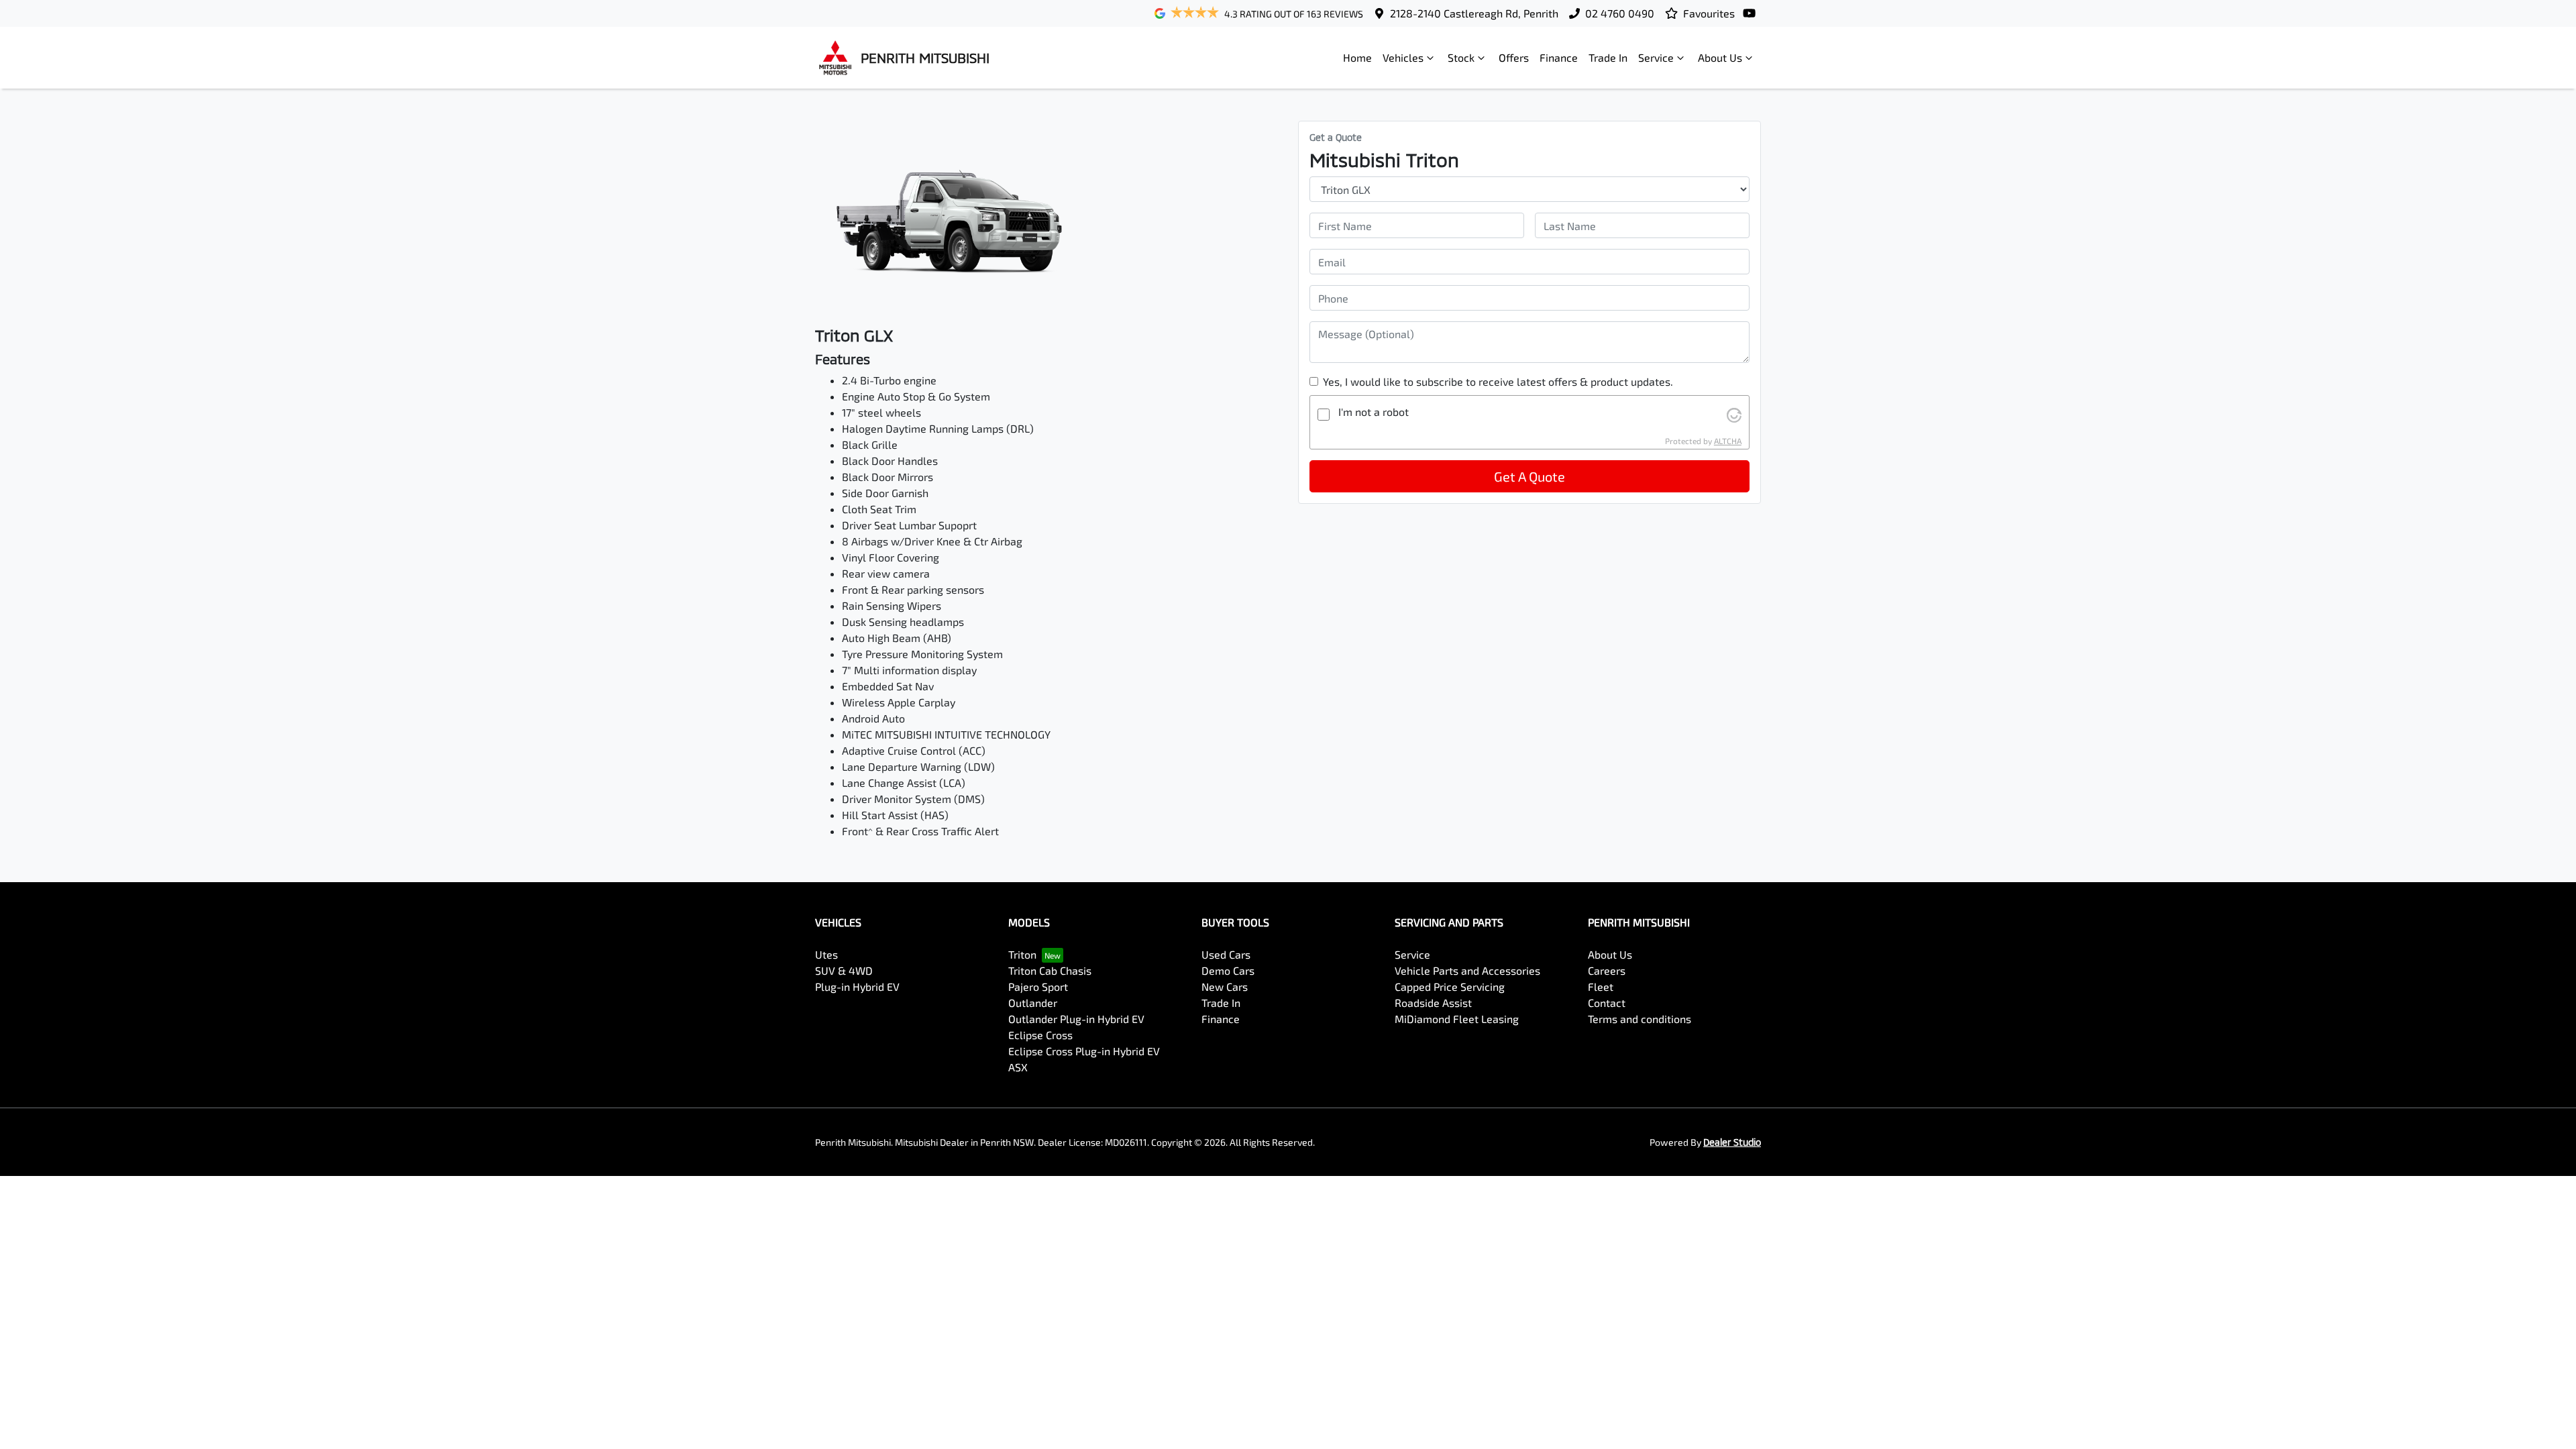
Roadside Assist (1433, 1003)
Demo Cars (1228, 970)
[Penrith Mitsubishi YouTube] (1752, 13)
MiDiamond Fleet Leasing (1457, 1019)
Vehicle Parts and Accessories (1467, 970)
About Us (1720, 57)
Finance (1559, 57)
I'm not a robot (1374, 412)
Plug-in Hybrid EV (857, 986)
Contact (1607, 1003)
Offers (1514, 57)
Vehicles (1403, 57)
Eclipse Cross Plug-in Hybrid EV (1084, 1051)
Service (1656, 57)
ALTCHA (1728, 441)
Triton (1022, 954)
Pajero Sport (1038, 986)
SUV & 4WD (844, 970)
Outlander (1033, 1003)
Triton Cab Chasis (1050, 970)
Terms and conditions (1640, 1019)
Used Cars (1226, 954)
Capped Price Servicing (1450, 986)
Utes (826, 954)
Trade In (1608, 57)
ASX (1018, 1067)
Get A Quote (1529, 476)
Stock (1461, 57)
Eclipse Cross (1040, 1035)
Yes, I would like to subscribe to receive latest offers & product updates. (1498, 381)
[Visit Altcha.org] (1734, 414)
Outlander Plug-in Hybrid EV (1076, 1019)
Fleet (1601, 986)
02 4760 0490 (1620, 13)
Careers (1607, 970)
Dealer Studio (1732, 1142)
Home (1357, 57)
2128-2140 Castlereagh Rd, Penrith (1474, 13)
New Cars (1225, 986)
